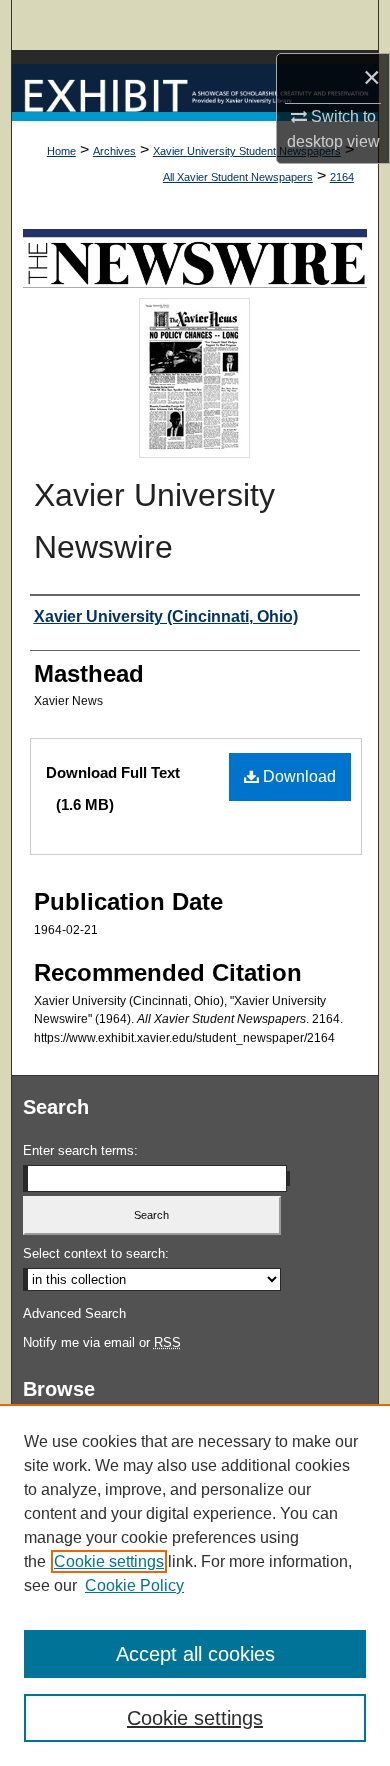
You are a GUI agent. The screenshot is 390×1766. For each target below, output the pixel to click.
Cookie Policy (134, 1585)
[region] (195, 1585)
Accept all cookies (195, 1654)
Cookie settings (109, 1561)
